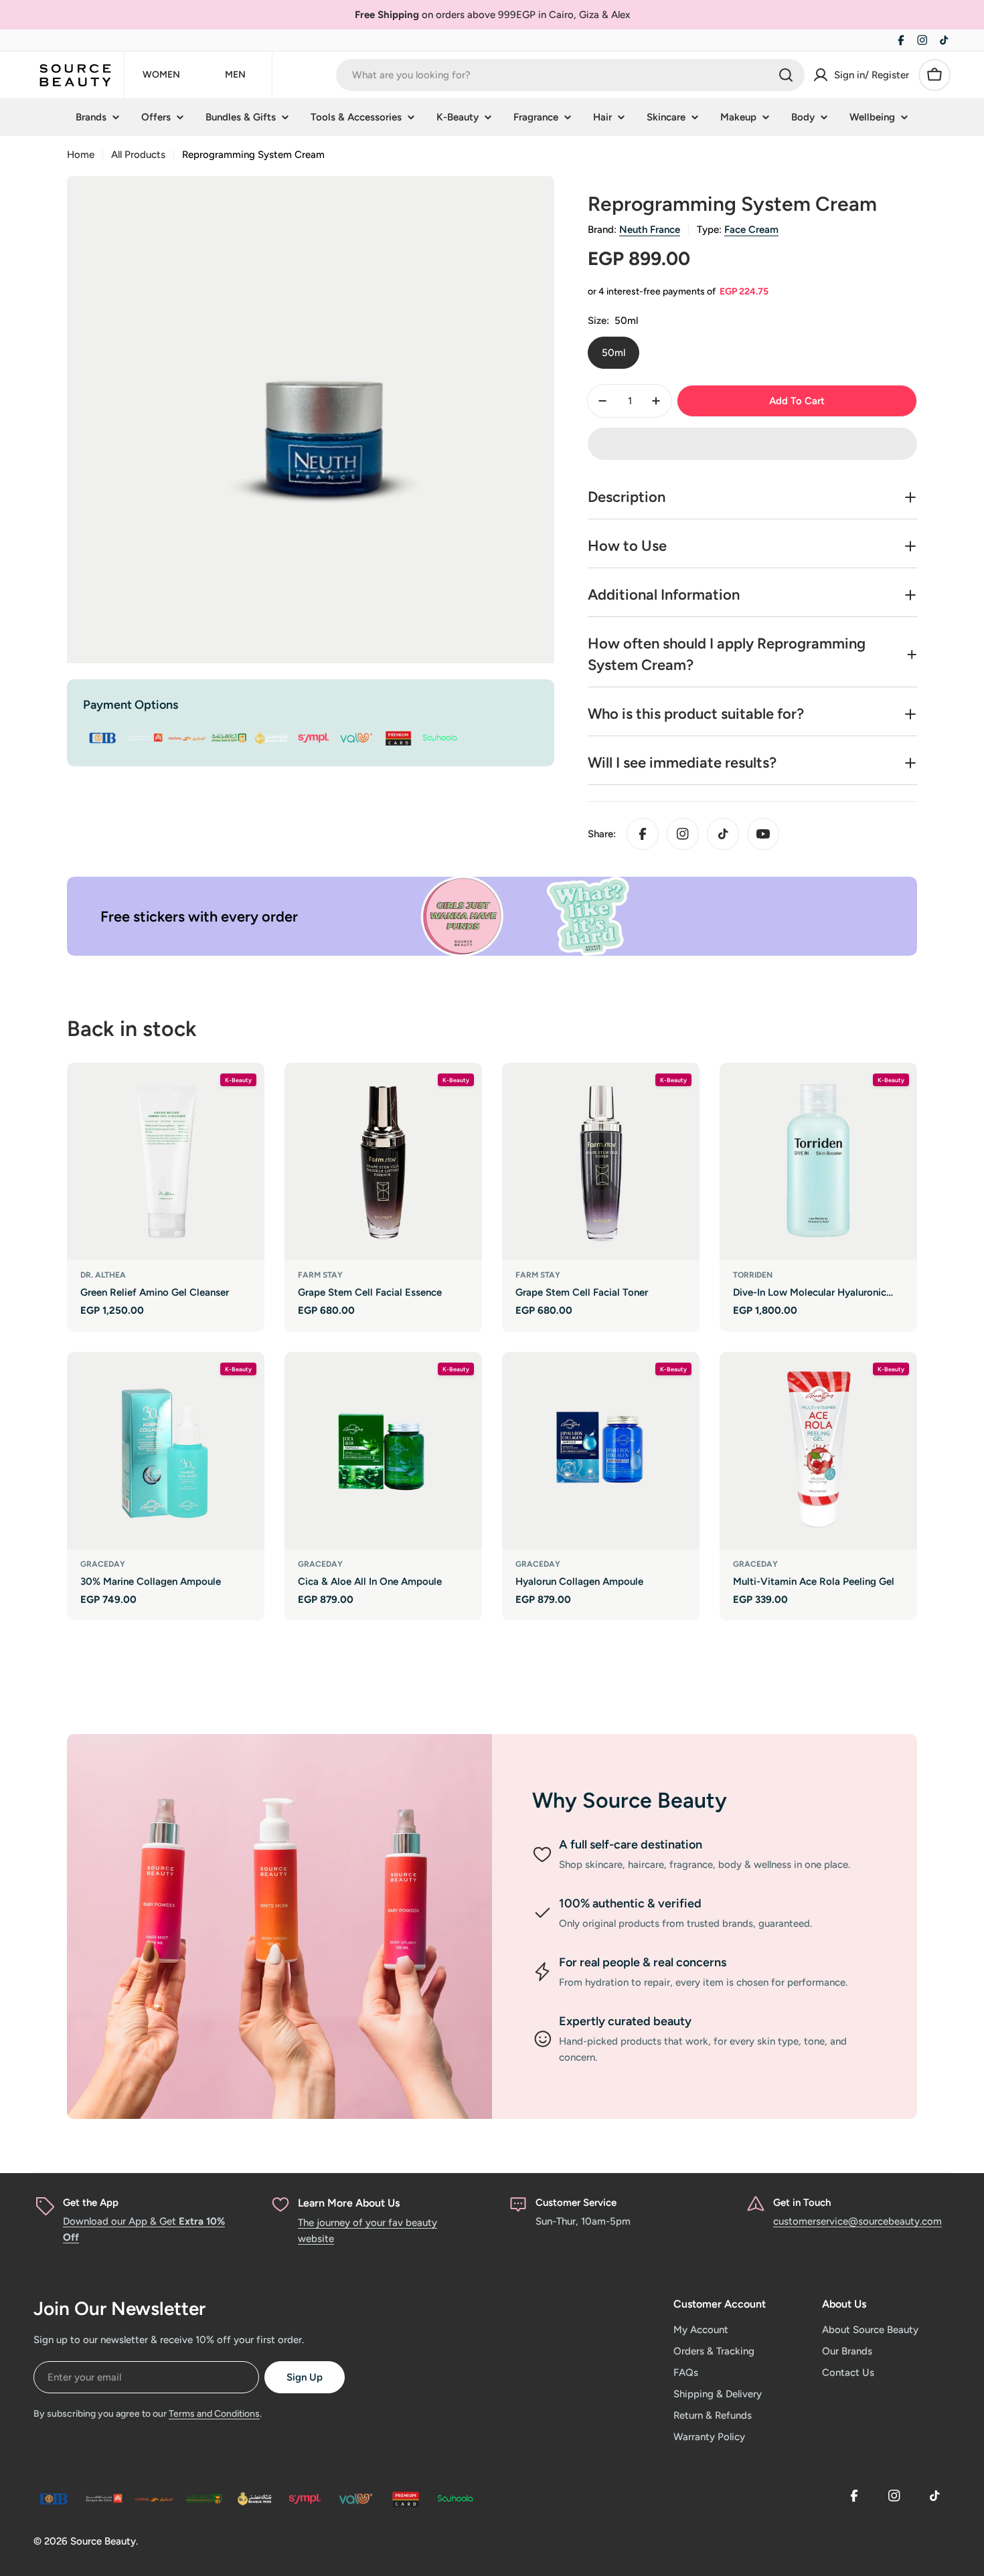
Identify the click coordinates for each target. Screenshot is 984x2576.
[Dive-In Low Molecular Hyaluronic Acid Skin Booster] (818, 1162)
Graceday (103, 1564)
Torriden (753, 1275)
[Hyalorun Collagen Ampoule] (601, 1451)
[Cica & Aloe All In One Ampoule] (383, 1451)
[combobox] (570, 75)
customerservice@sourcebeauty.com (857, 2221)
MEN (235, 75)
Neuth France (650, 230)
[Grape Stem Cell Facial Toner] (601, 1162)
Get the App (91, 2203)
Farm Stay (320, 1275)
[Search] (786, 75)
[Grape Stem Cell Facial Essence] (383, 1162)
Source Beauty (103, 2541)
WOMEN (161, 75)
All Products (138, 155)
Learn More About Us (349, 2203)
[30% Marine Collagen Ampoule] (166, 1451)
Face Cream (751, 230)
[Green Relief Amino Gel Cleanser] (166, 1162)
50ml (613, 353)
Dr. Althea (103, 1275)
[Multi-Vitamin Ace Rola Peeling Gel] (818, 1451)
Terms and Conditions (214, 2414)
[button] (752, 444)
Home (81, 155)
